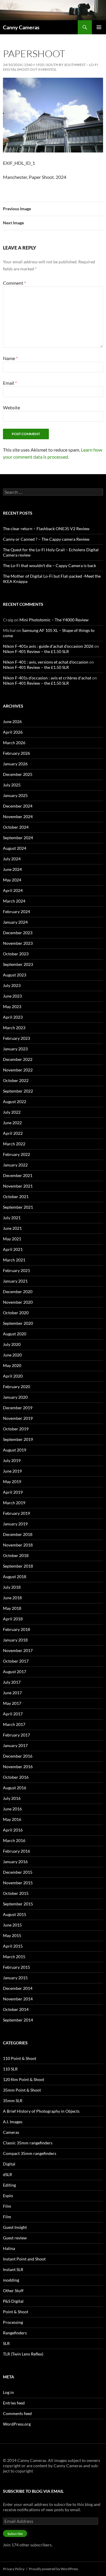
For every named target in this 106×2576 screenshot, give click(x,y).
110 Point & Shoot (20, 2058)
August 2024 (15, 848)
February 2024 (16, 911)
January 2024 (15, 922)
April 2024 (13, 890)
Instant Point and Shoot (24, 2259)
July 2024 (12, 859)
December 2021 (18, 1175)
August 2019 (15, 1450)
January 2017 (15, 1745)
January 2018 (15, 1640)
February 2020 (16, 1387)
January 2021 (15, 1281)
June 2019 (12, 1471)
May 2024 (12, 880)
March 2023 (14, 1028)
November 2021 (18, 1186)
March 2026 (14, 743)
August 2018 (15, 1577)
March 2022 (14, 1144)
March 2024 (14, 901)
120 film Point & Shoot (24, 2079)
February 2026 (16, 753)
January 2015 (15, 1978)
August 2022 (15, 1102)
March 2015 (14, 1957)
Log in (8, 2392)
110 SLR (10, 2069)
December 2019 (18, 1408)
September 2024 (18, 838)
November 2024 (18, 816)
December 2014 (18, 1988)
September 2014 (18, 2020)
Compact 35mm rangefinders (30, 2153)
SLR (6, 2343)
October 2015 (16, 1893)
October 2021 (16, 1197)
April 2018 (13, 1619)
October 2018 (16, 1555)
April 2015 (13, 1946)
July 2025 (12, 785)
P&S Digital (13, 2301)
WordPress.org (17, 2424)
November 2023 (18, 943)
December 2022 (18, 1059)
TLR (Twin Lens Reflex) (23, 2354)
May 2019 (12, 1482)
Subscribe (15, 2534)
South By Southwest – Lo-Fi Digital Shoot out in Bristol (50, 67)
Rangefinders (15, 2333)
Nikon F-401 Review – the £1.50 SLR (36, 651)
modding (11, 2280)
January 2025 (15, 795)
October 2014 (16, 2009)
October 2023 (16, 954)
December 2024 (18, 806)
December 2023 (18, 933)
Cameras (11, 2132)
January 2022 (15, 1165)
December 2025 (18, 774)
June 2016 (12, 1809)
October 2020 (16, 1313)
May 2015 (12, 1935)
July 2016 (12, 1798)
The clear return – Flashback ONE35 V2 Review (46, 529)
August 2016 (15, 1788)
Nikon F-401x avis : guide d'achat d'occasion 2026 (48, 646)
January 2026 (15, 764)
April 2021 (13, 1249)
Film (7, 2206)
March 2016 (14, 1840)
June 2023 (12, 996)
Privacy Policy (14, 2569)
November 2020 (18, 1302)
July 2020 (12, 1344)
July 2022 (12, 1112)
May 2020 (12, 1365)
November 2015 (18, 1883)
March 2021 (14, 1260)
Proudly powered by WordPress (53, 2569)
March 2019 (14, 1503)
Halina (9, 2248)
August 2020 (15, 1334)
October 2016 (16, 1777)
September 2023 (18, 964)
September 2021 (18, 1207)
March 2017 (14, 1724)
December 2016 (18, 1756)
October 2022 (16, 1080)
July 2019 (12, 1460)
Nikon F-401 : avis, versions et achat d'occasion (46, 662)
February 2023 (16, 1038)
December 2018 (18, 1534)
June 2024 (12, 869)
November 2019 (18, 1418)
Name (10, 358)
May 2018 (12, 1608)
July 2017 (12, 1682)
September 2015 (18, 1904)
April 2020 (13, 1376)
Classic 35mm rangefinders (28, 2143)
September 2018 (18, 1566)
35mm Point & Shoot (22, 2090)
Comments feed (17, 2413)
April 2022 (13, 1133)
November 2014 (18, 1999)
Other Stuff (13, 2291)
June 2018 (12, 1598)
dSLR (8, 2174)
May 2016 (12, 1819)
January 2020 (15, 1397)
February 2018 (16, 1629)
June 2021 (12, 1228)
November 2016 (18, 1767)
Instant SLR (13, 2269)
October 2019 (16, 1429)
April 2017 (13, 1714)
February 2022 (16, 1154)
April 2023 (13, 1017)
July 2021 (12, 1218)
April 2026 (13, 732)
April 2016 (13, 1830)
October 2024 (16, 827)
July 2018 (12, 1587)
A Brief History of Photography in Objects (41, 2111)
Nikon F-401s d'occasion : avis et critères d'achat (47, 678)
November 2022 (18, 1070)
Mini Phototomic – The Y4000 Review (54, 620)
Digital (9, 2164)
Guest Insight (15, 2227)
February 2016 (16, 1851)
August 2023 (15, 975)
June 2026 (12, 721)
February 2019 (16, 1513)
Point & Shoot (16, 2312)
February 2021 (16, 1270)
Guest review (15, 2238)
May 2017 (12, 1703)
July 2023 (12, 985)
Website (11, 407)
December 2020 (18, 1292)
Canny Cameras (21, 27)
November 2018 (18, 1545)
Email (10, 383)
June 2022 (12, 1123)
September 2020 (18, 1323)
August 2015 (15, 1914)
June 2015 (12, 1925)
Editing (9, 2185)
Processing (13, 2322)
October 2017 (16, 1661)
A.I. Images (13, 2122)
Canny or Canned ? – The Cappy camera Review (46, 539)
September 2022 (18, 1091)
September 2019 (18, 1439)
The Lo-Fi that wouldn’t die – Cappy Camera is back (49, 565)
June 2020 (12, 1355)
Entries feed (14, 2403)
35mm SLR (13, 2101)
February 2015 (16, 1967)
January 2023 (15, 1049)
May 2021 (12, 1239)
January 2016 (15, 1862)
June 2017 (12, 1693)
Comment (14, 283)
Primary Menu (99, 27)
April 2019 (13, 1492)
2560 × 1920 (34, 65)
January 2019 (15, 1524)
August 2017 (15, 1672)
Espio (8, 2196)
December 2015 (18, 1872)
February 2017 (16, 1735)
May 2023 (12, 1007)
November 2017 (18, 1650)
